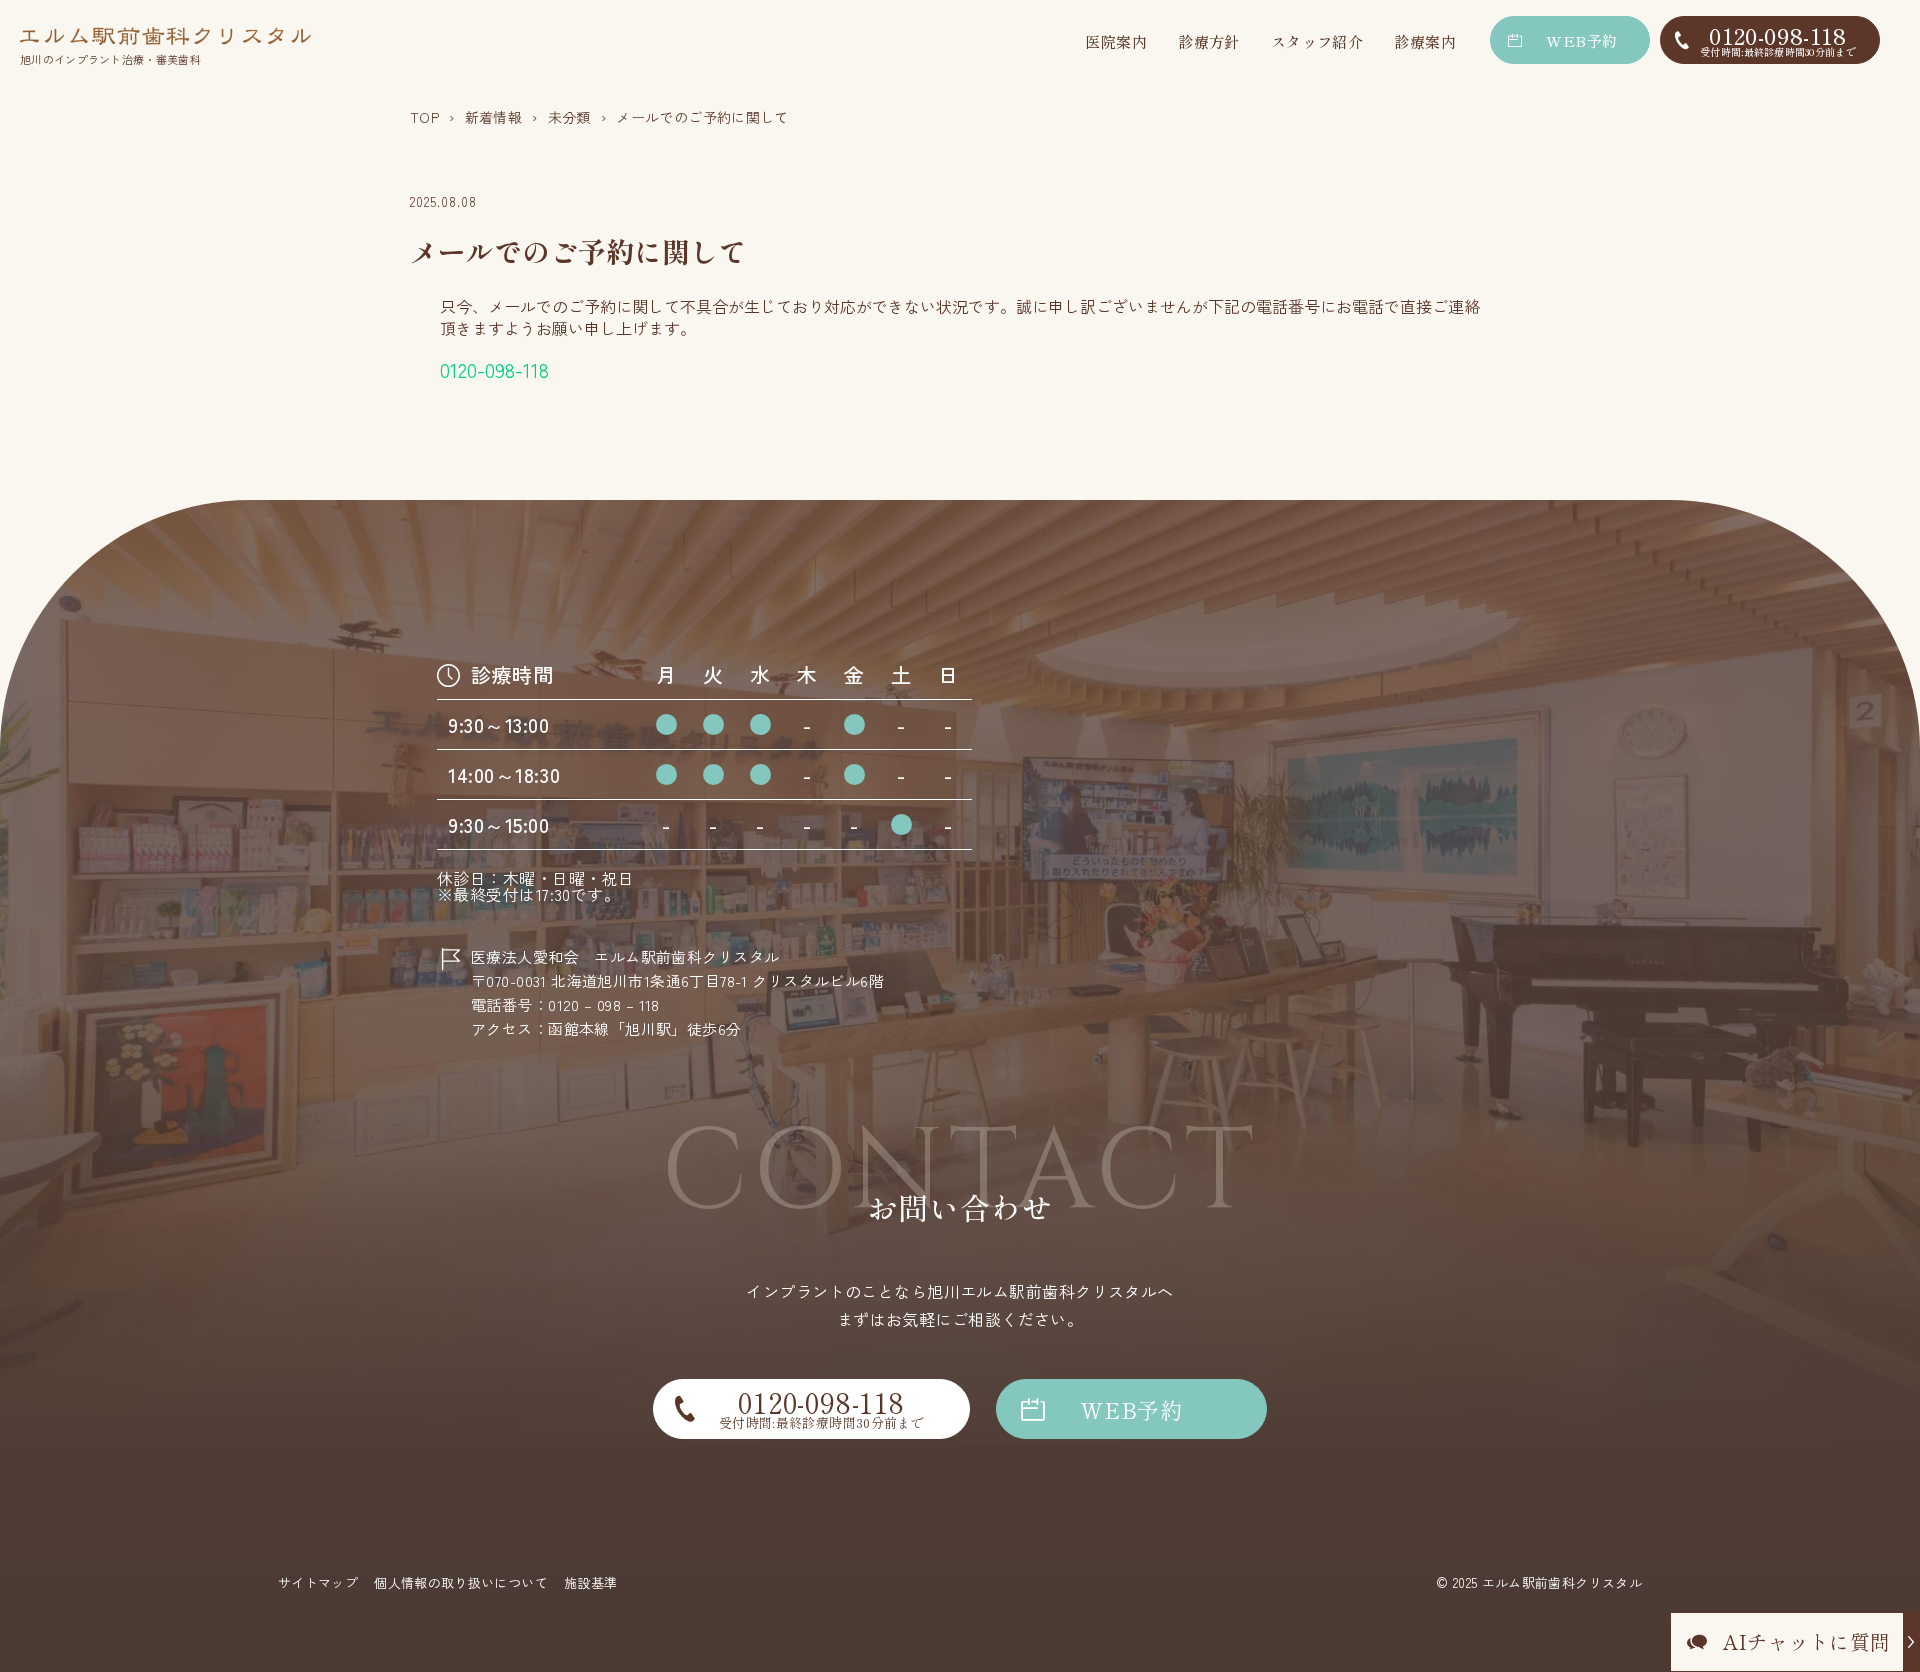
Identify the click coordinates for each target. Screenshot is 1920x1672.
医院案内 (1116, 41)
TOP (424, 117)
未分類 (569, 117)
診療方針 (1209, 41)
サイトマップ (318, 1582)
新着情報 (494, 117)
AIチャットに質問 (1807, 1641)
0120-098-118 (1778, 39)
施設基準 (590, 1582)
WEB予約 (1581, 40)
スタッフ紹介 (1317, 41)
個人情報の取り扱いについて (461, 1582)
